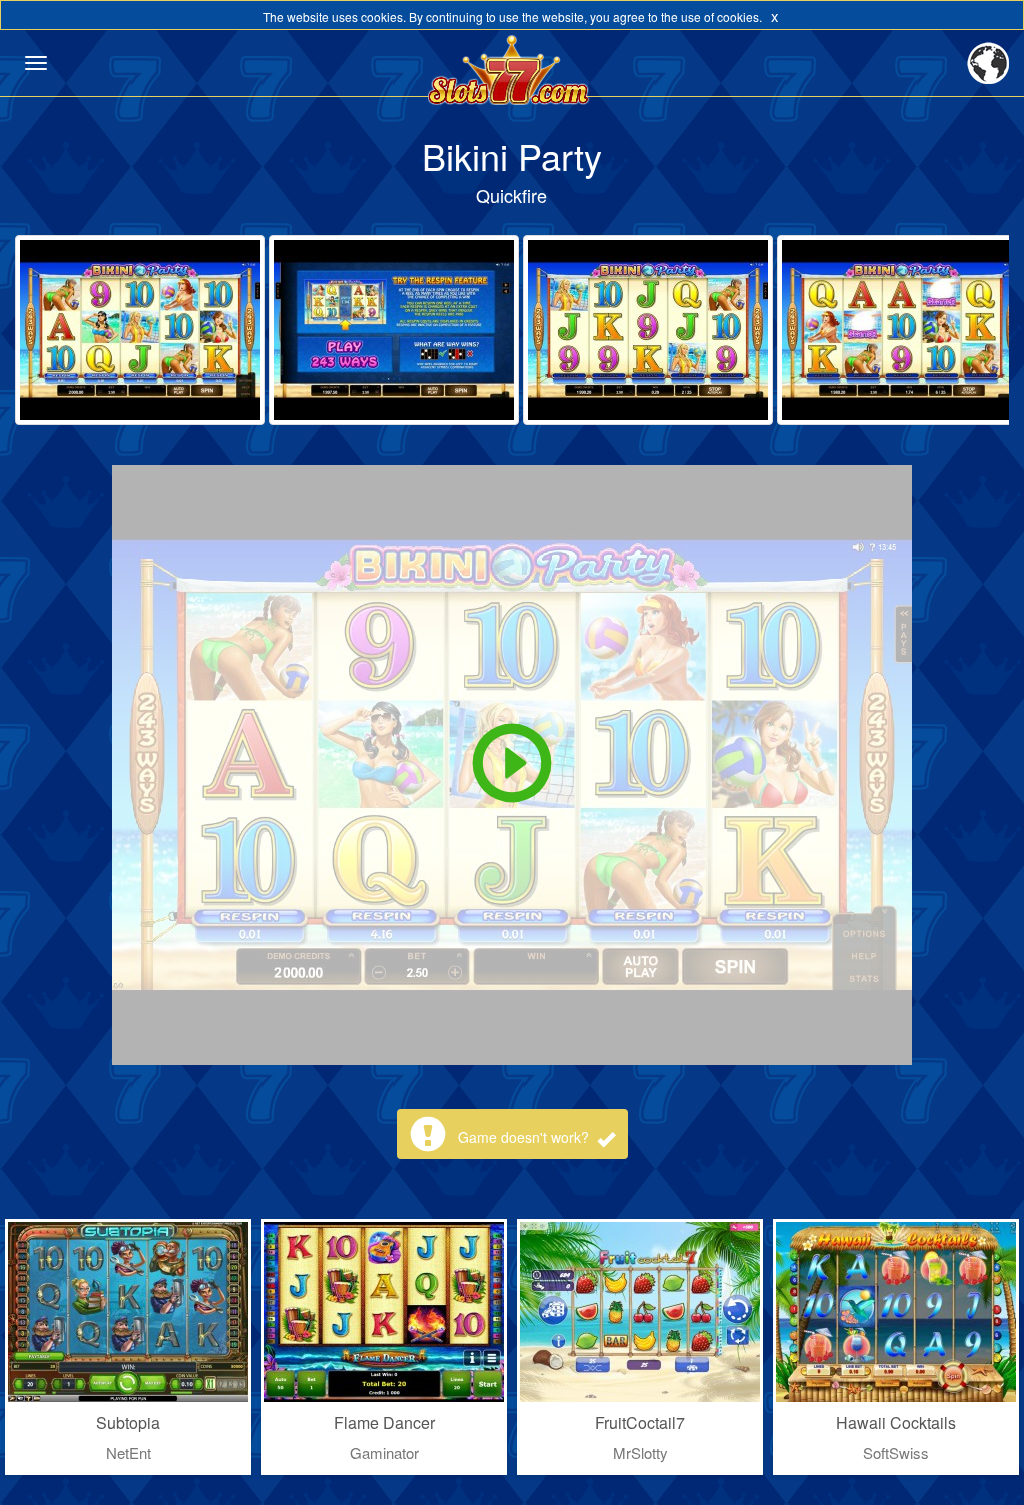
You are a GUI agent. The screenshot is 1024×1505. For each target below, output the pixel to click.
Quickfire (511, 195)
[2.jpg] (394, 330)
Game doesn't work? (525, 1137)
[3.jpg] (648, 330)
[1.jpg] (140, 330)
